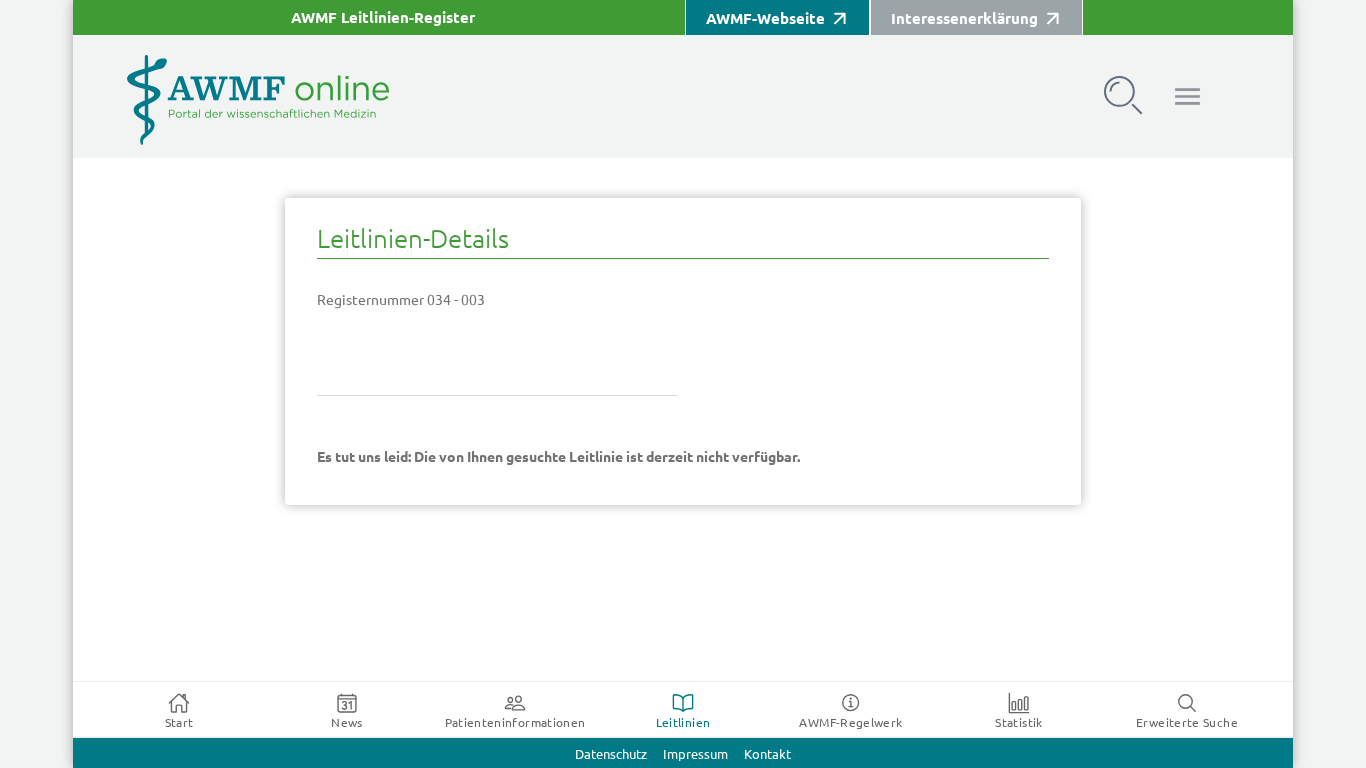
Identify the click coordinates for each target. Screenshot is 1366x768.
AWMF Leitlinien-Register (383, 17)
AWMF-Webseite (765, 18)
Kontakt (767, 754)
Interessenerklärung (964, 18)
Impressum (695, 754)
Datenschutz (611, 754)
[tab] (179, 710)
